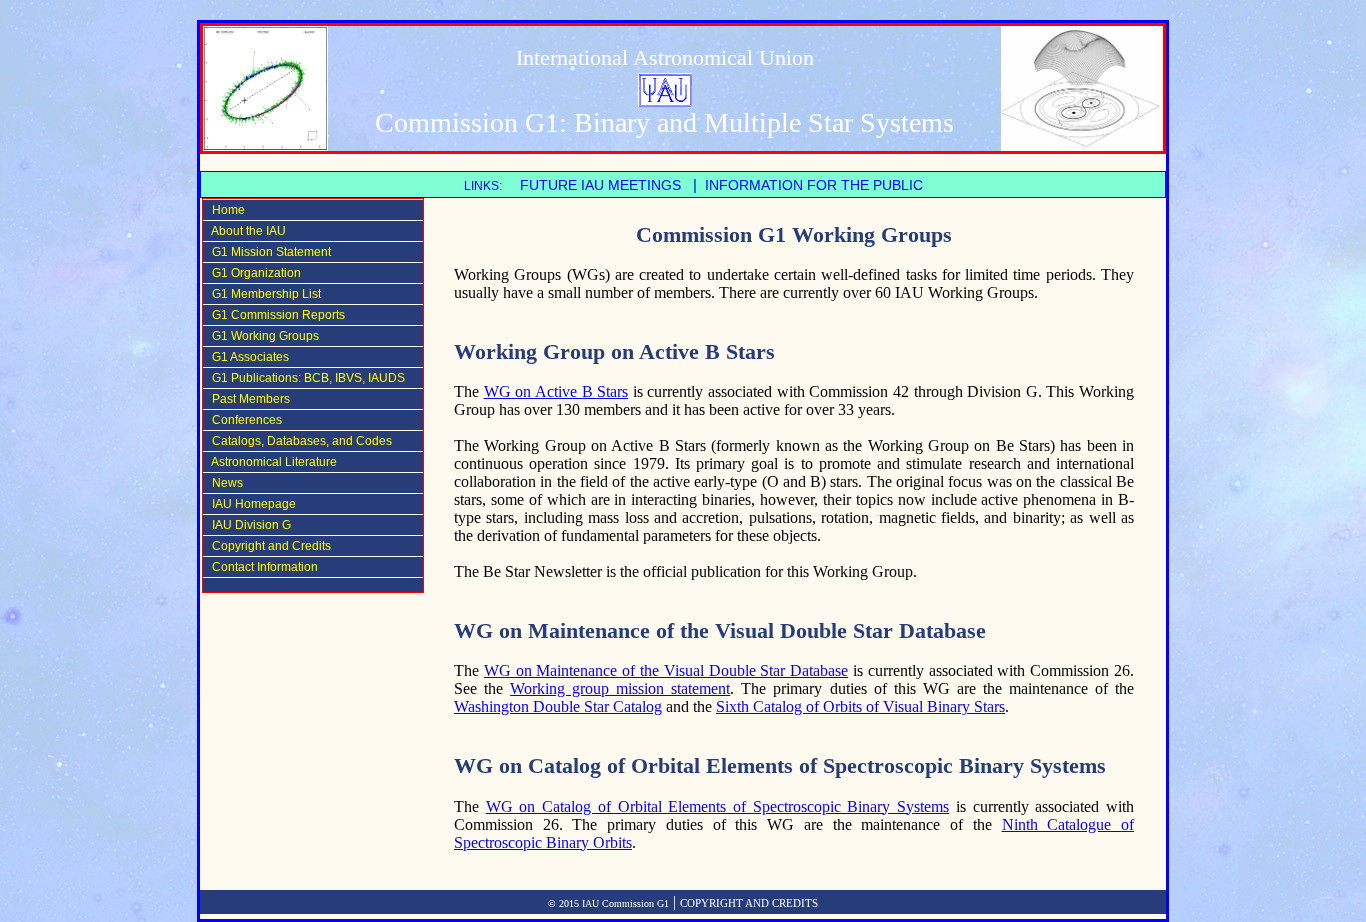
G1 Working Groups (261, 336)
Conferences (242, 420)
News (223, 483)
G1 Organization (252, 273)
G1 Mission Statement (267, 252)
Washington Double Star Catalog (558, 706)
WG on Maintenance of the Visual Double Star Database (666, 670)
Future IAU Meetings (600, 185)
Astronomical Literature (270, 462)
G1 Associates (246, 357)
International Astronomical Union (665, 58)
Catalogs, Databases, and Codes (297, 441)
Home (224, 210)
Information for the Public (816, 185)
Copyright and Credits (267, 546)
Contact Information (260, 567)
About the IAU (244, 231)
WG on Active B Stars (556, 391)
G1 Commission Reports (274, 315)
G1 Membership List (262, 294)
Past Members (246, 399)
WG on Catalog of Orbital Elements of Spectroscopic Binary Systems (717, 806)
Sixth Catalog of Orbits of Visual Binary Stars (860, 706)
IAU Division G (247, 525)
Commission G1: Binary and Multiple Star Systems (664, 122)
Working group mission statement (620, 688)
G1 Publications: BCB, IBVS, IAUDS (304, 378)
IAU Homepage (249, 504)
